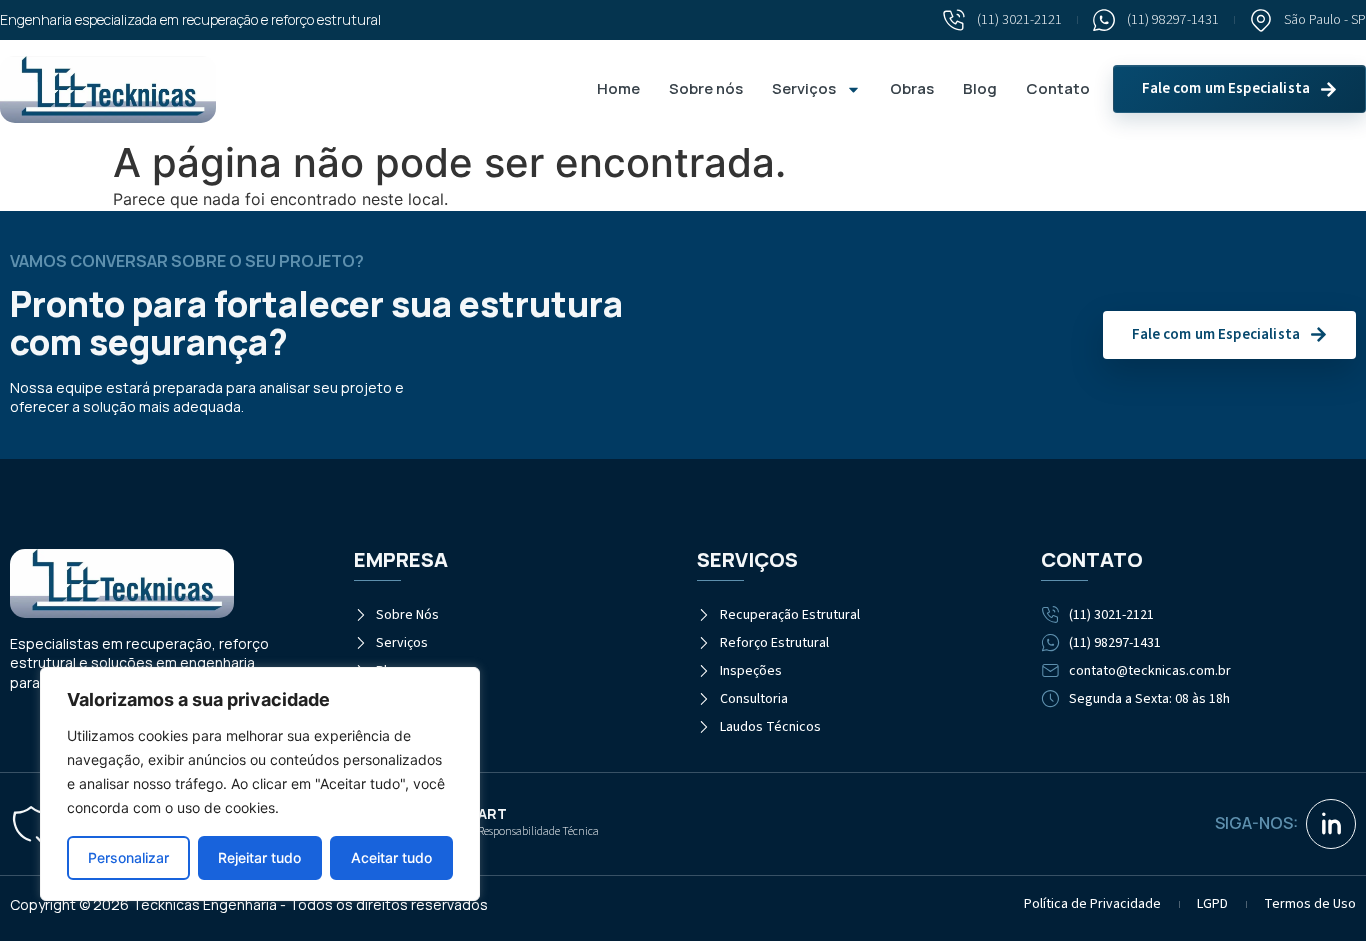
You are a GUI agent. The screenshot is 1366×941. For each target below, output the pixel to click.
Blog (980, 88)
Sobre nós (706, 88)
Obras (912, 88)
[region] (260, 784)
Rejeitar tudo (259, 857)
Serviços (804, 88)
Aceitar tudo (391, 857)
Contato (1058, 88)
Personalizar (128, 857)
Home (618, 88)
